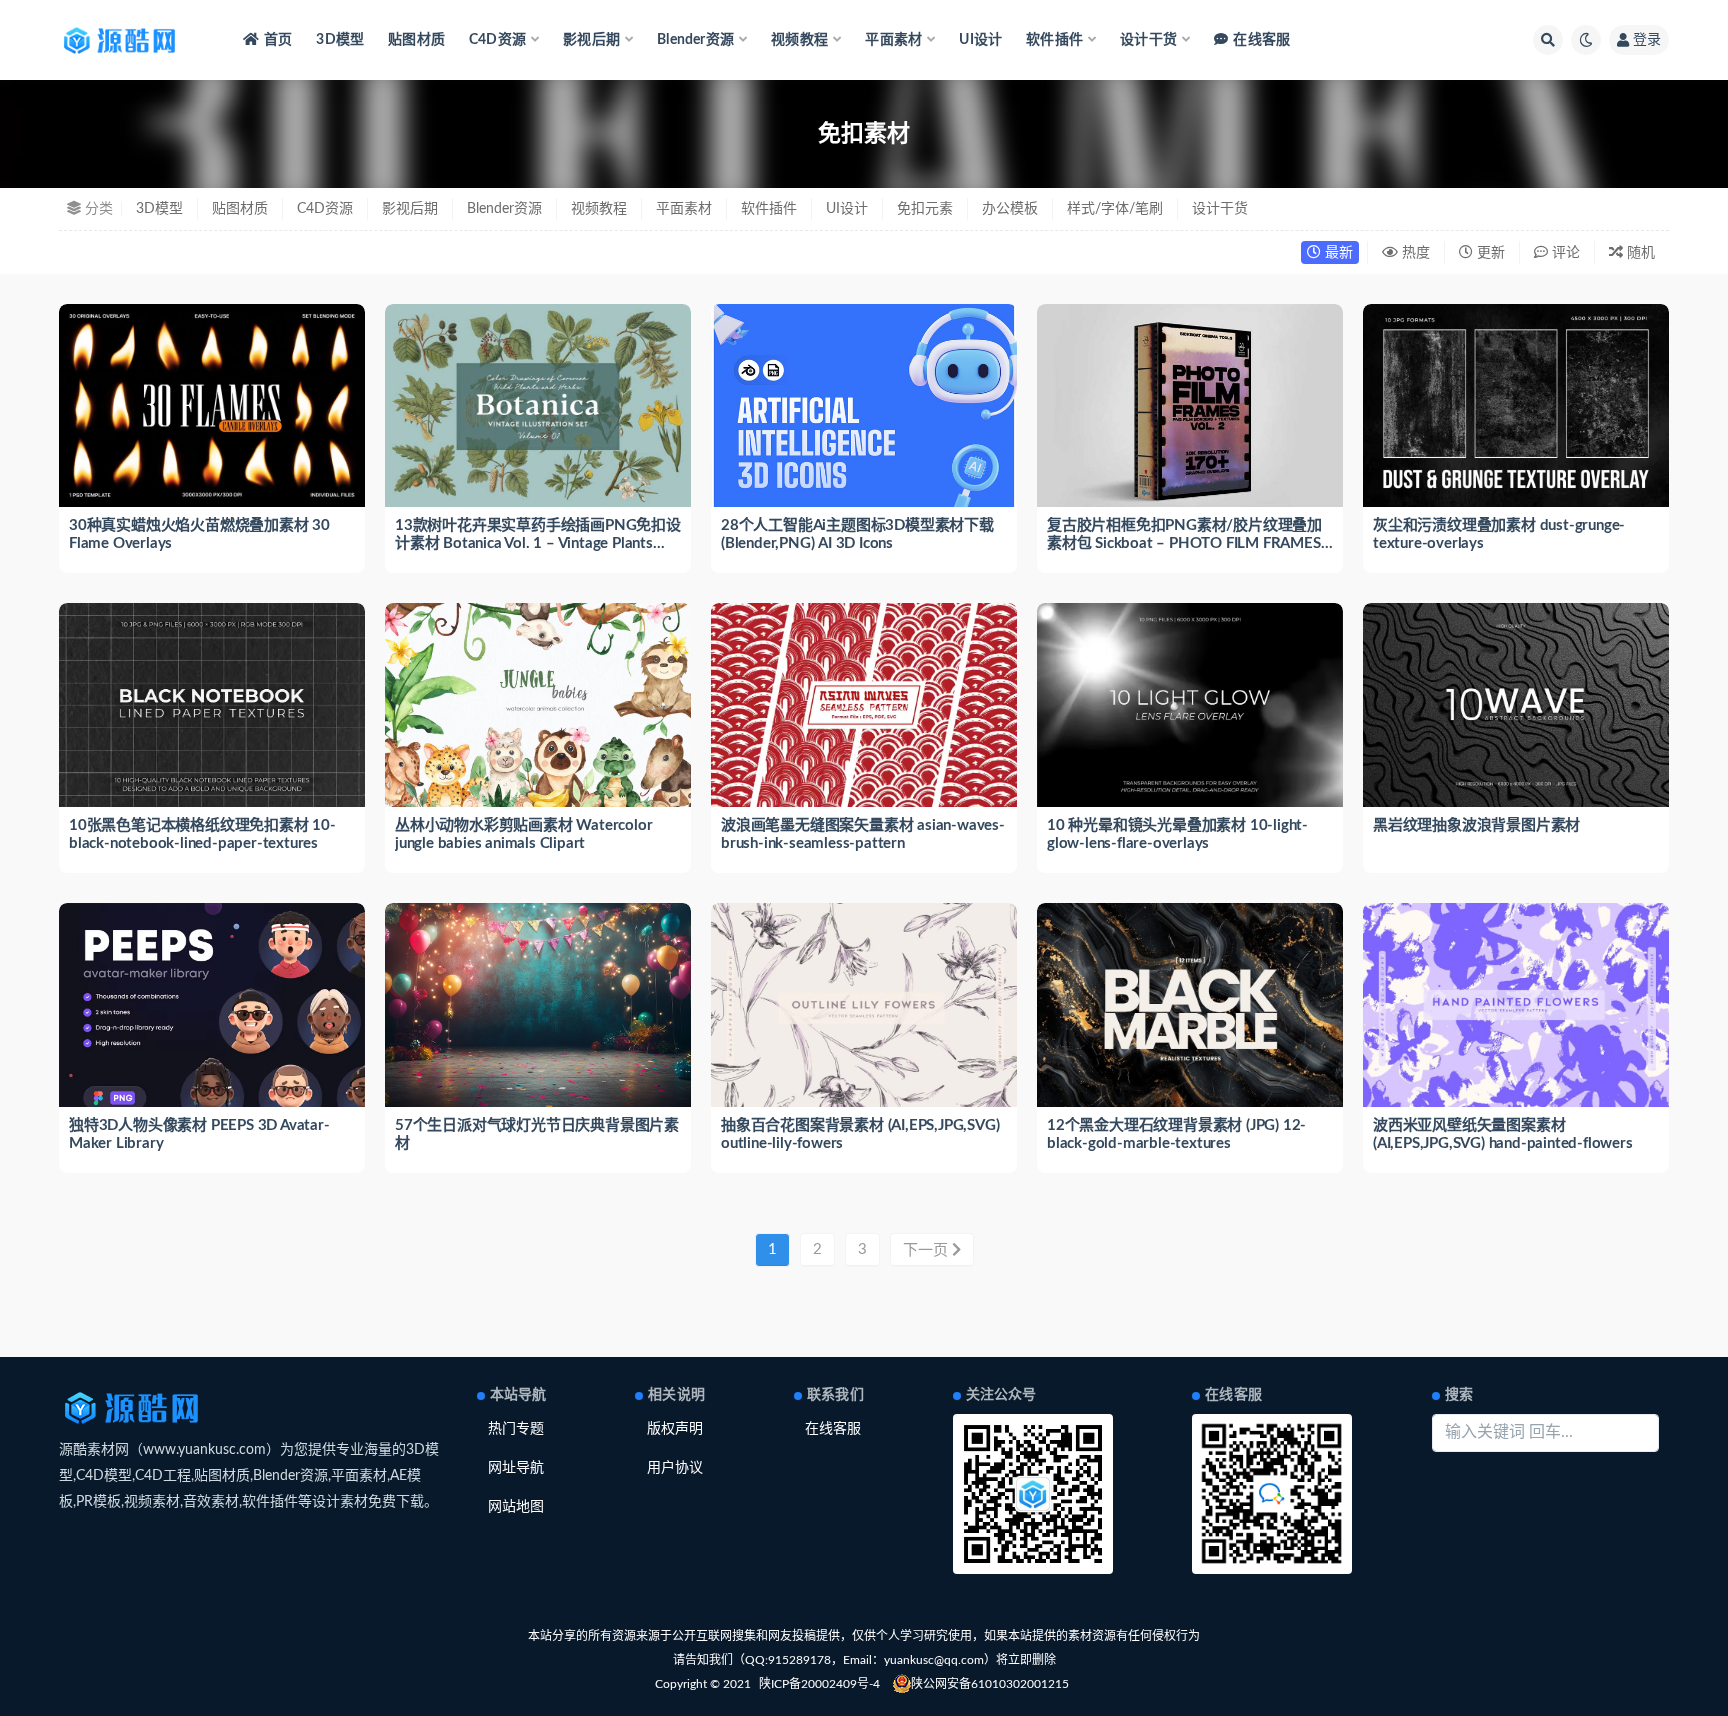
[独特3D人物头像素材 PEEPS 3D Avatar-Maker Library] (212, 1018)
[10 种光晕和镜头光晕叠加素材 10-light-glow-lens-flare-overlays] (1190, 705)
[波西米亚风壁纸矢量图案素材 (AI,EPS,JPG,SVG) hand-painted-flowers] (1516, 1005)
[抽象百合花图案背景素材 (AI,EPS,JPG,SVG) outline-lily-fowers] (864, 1005)
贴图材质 (416, 40)
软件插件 (769, 209)
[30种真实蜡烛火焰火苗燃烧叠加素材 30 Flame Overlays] (212, 406)
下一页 (927, 1250)
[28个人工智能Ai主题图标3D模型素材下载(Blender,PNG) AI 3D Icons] (864, 406)
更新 (1489, 253)
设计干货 (1220, 209)
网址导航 (516, 1468)
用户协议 (675, 1468)
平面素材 (684, 209)
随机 (1639, 253)
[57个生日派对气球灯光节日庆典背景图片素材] (538, 1005)
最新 (1337, 253)
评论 (1564, 253)
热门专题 (516, 1429)
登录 (1647, 40)
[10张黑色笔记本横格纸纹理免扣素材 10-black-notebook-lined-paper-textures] (212, 705)
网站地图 (516, 1507)
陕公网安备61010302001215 (990, 1684)
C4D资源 (325, 209)
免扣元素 (925, 209)
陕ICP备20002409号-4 (819, 1684)
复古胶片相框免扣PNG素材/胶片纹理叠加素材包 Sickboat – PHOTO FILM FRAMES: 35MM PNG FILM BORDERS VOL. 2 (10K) (1185, 543)
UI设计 (980, 40)
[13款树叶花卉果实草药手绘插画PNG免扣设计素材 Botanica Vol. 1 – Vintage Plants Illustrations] (538, 406)
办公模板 (1010, 209)
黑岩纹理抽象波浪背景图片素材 (1476, 825)
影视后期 (410, 209)
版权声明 (675, 1429)
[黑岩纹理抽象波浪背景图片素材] (1516, 705)
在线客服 (1261, 40)
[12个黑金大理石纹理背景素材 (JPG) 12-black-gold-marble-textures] (1190, 1005)
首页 (278, 40)
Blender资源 (504, 209)
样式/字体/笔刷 (1115, 209)
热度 (1414, 253)
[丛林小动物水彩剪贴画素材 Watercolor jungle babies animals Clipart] (538, 705)
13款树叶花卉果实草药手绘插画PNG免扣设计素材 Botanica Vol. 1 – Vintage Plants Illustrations (538, 543)
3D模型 (340, 40)
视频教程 (599, 209)
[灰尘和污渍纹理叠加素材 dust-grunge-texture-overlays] (1516, 406)
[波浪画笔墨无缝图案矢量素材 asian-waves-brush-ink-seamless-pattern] (864, 705)
